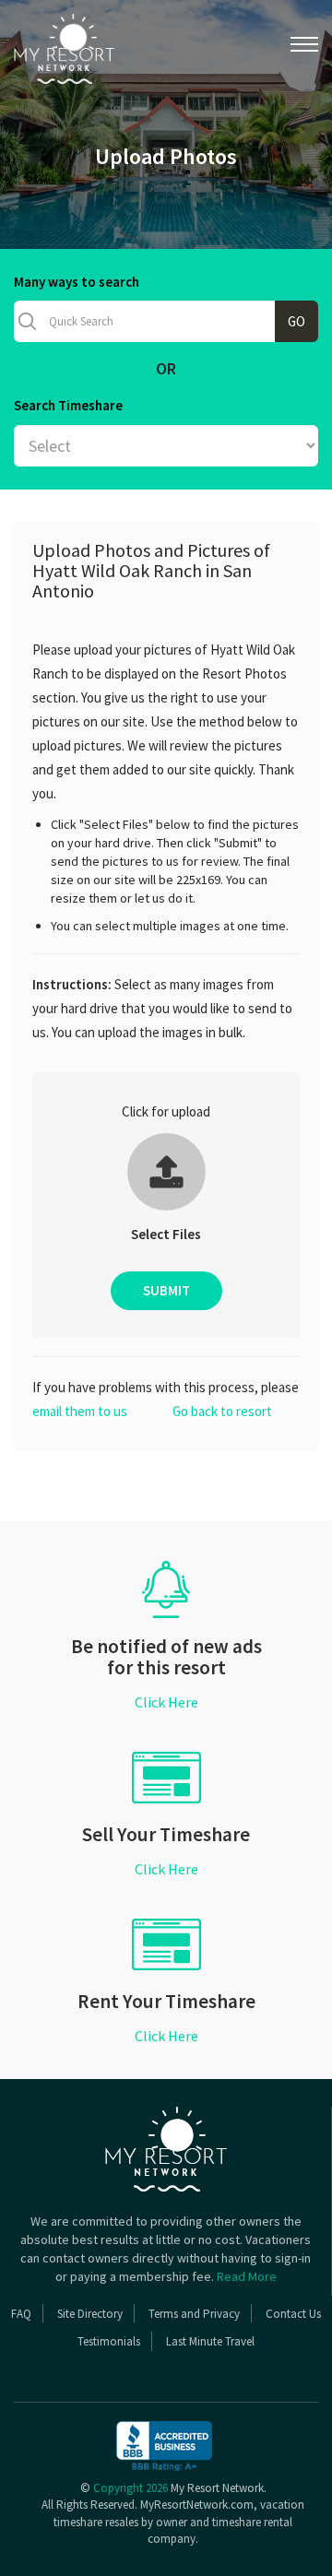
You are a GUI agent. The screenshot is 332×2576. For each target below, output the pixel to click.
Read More (247, 2276)
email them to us (80, 1411)
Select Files (166, 1234)
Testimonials (109, 2341)
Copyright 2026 (130, 2488)
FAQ (21, 2314)
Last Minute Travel (210, 2341)
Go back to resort (222, 1411)
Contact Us (293, 2314)
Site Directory (90, 2314)
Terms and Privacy (194, 2314)
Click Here (166, 1702)
